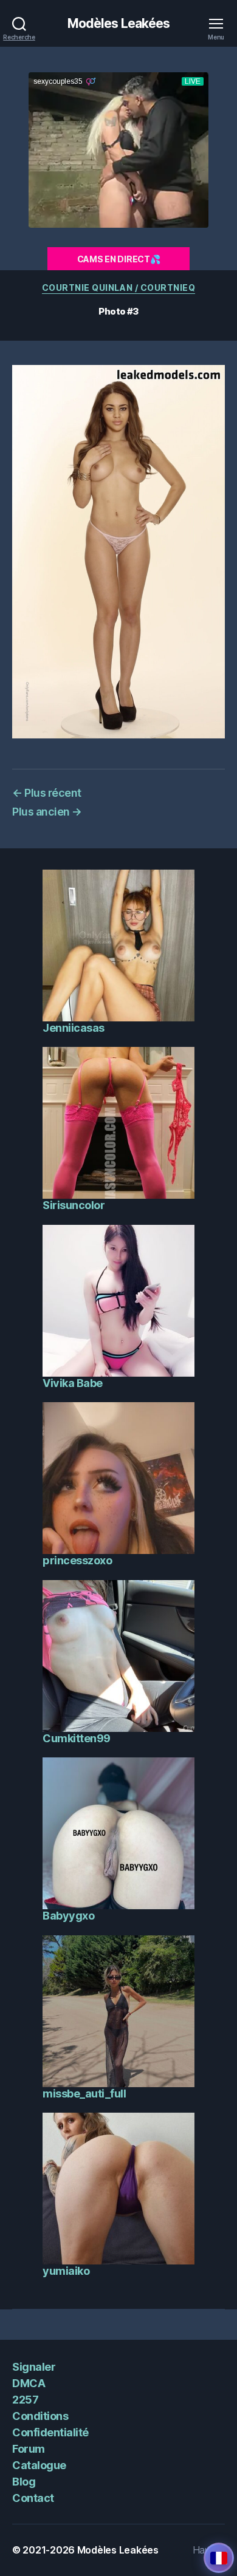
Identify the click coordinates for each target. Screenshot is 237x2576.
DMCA (29, 2383)
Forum (29, 2449)
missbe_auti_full (84, 2094)
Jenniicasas (74, 1028)
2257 (25, 2400)
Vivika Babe (73, 1383)
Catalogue (39, 2465)
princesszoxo (77, 1560)
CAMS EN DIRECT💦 (119, 259)
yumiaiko (66, 2271)
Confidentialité (50, 2432)
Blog (24, 2482)
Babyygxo (68, 1916)
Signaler (34, 2367)
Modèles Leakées (119, 23)
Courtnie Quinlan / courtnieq (118, 288)
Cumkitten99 (77, 1738)
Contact (33, 2498)
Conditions (40, 2416)
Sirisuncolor (74, 1205)
